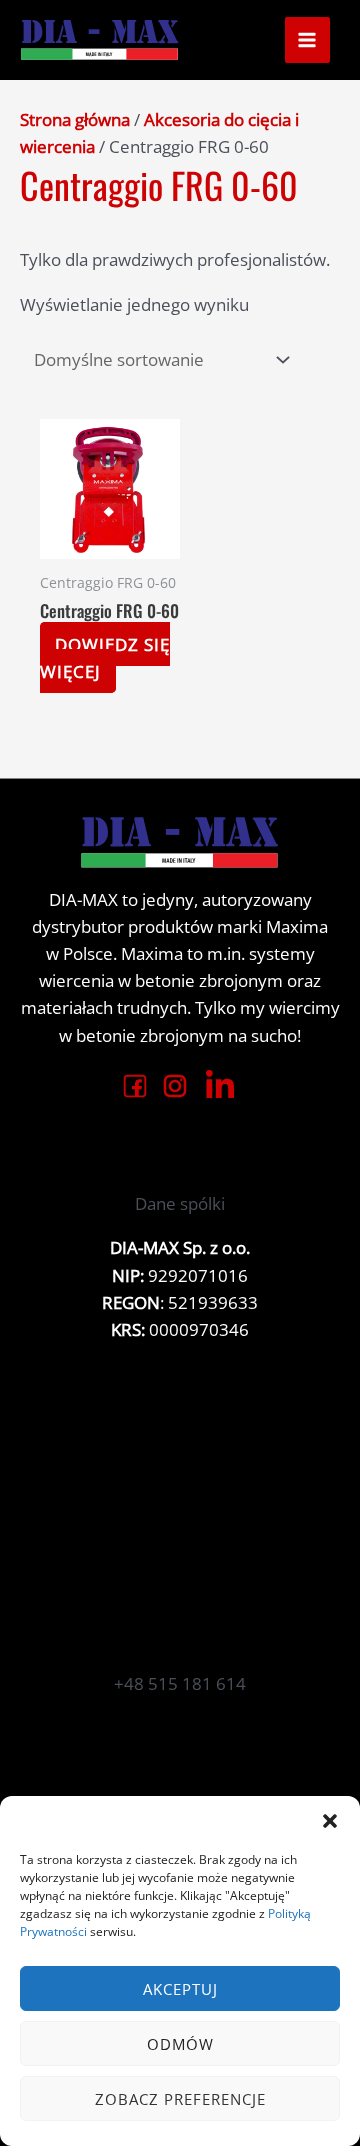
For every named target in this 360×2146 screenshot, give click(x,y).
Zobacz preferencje (180, 2099)
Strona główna (75, 119)
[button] (330, 1821)
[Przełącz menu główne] (308, 40)
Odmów (180, 2044)
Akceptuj (180, 1989)
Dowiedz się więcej (105, 658)
